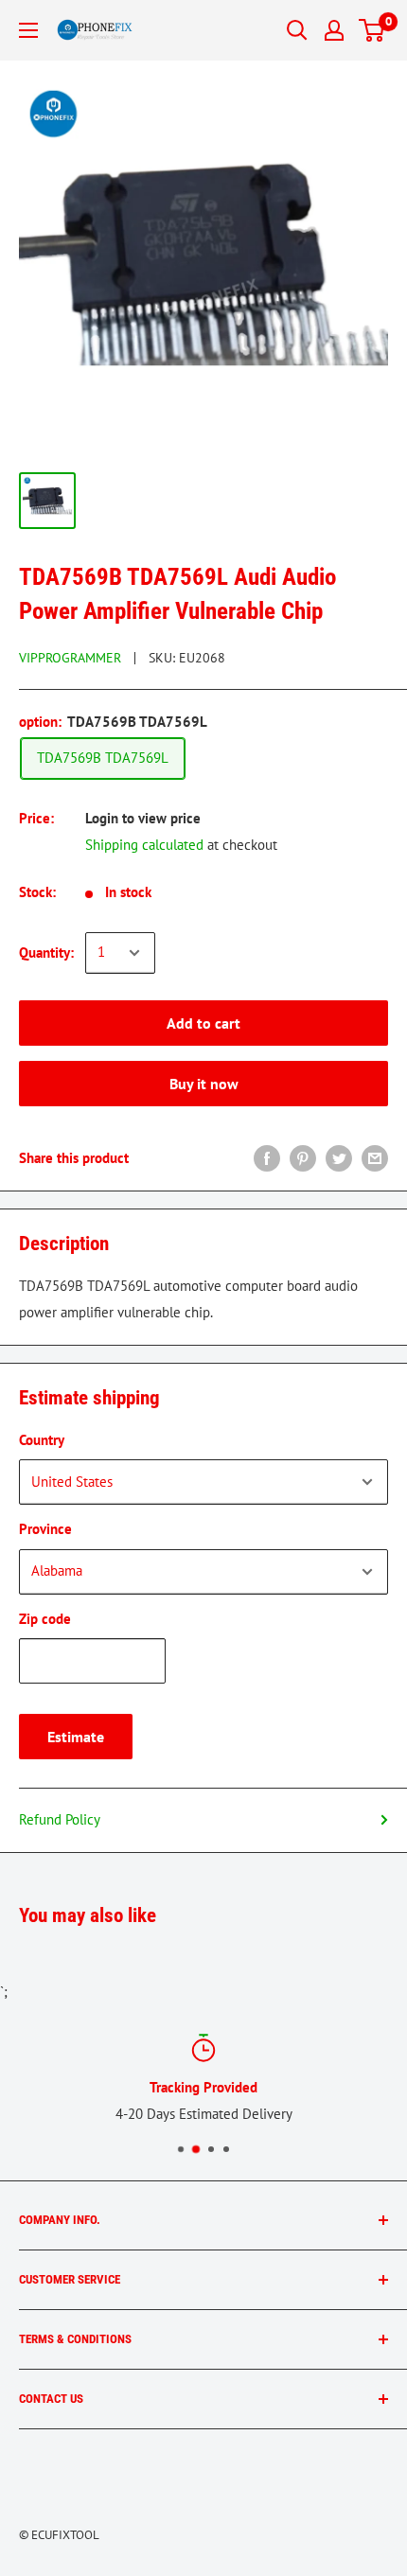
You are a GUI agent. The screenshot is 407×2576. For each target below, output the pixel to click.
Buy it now (204, 1084)
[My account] (334, 30)
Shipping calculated (144, 845)
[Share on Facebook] (267, 1158)
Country (42, 1440)
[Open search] (297, 30)
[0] (372, 30)
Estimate (76, 1737)
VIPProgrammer (70, 658)
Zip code (45, 1619)
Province (45, 1529)
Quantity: (46, 953)
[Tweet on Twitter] (339, 1158)
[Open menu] (28, 30)
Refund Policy (60, 1819)
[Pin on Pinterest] (303, 1158)
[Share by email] (375, 1158)
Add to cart (203, 1023)
